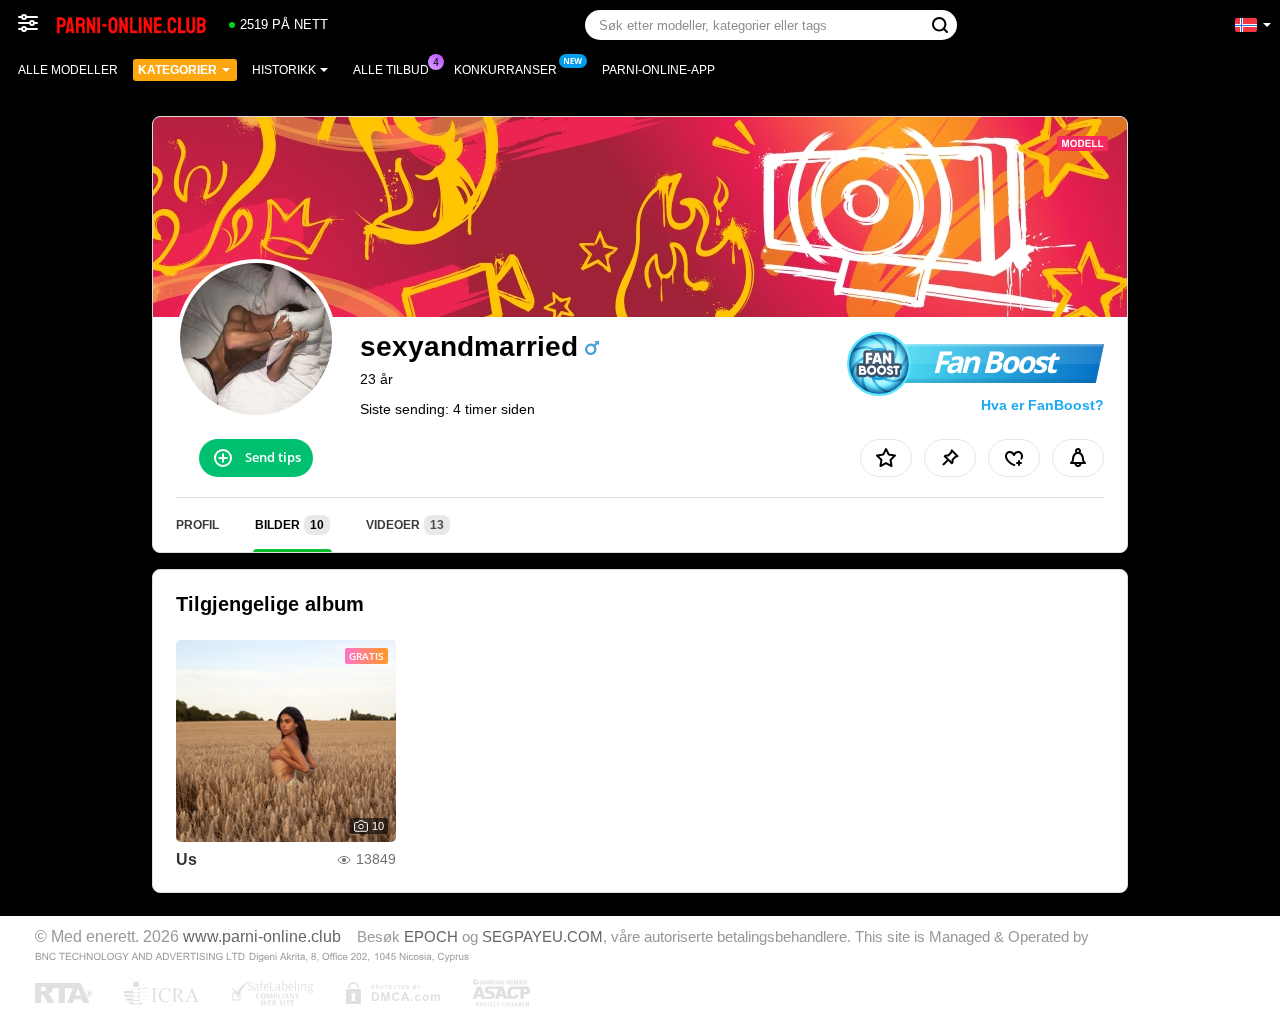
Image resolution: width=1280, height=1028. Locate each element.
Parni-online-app (658, 70)
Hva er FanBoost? (1042, 405)
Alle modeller (68, 70)
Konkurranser (505, 70)
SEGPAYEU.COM (542, 937)
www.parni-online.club (262, 936)
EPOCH (431, 937)
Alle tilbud (391, 70)
